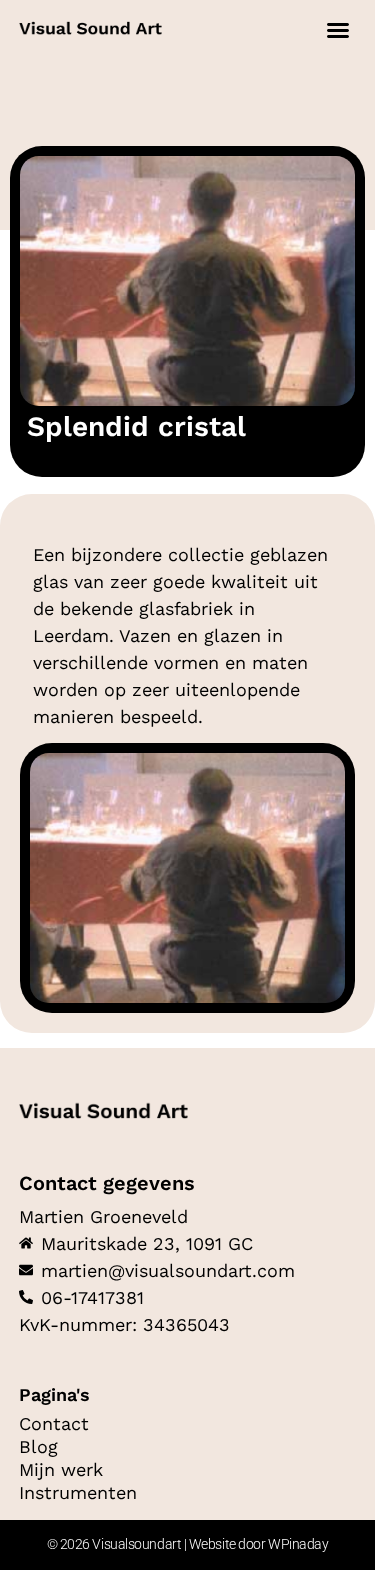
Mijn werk (61, 1470)
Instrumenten (78, 1493)
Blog (38, 1447)
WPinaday (298, 1544)
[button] (338, 30)
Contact (54, 1424)
